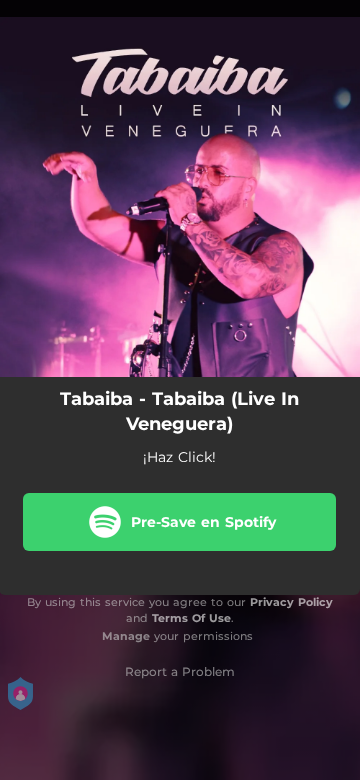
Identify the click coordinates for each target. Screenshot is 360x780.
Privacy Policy (291, 602)
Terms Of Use (191, 618)
